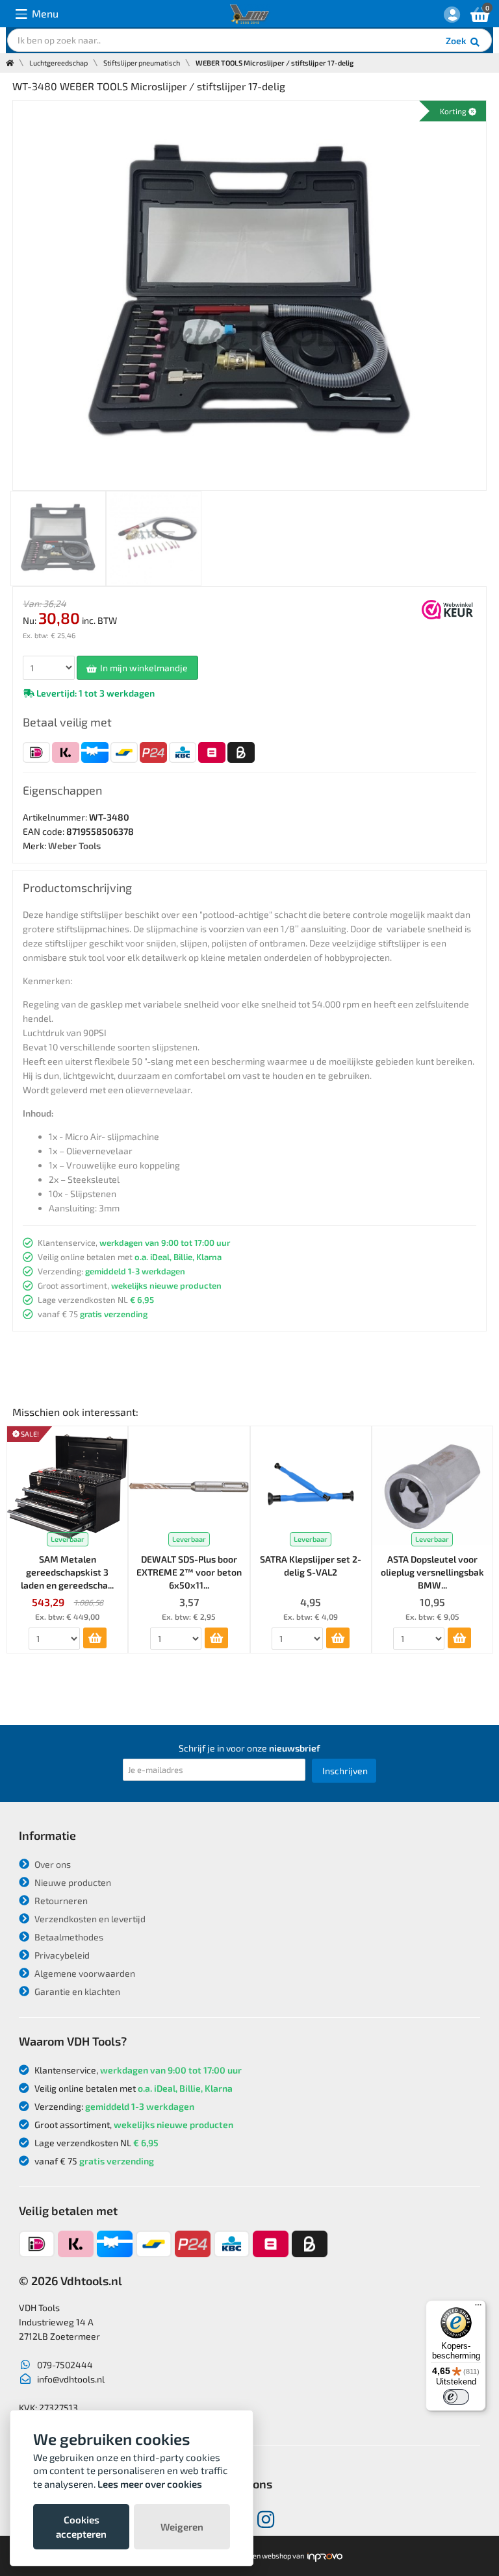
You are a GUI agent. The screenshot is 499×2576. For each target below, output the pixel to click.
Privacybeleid (61, 1955)
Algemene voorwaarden (84, 1973)
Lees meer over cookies (150, 2484)
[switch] (456, 2397)
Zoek (457, 41)
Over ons (52, 1864)
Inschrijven (345, 1771)
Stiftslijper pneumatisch (142, 63)
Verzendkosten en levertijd (89, 1919)
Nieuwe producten (72, 1882)
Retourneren (60, 1901)
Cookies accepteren (81, 2527)
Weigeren (182, 2527)
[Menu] (478, 2308)
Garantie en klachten (76, 1991)
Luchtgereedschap (58, 63)
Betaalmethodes (68, 1937)
